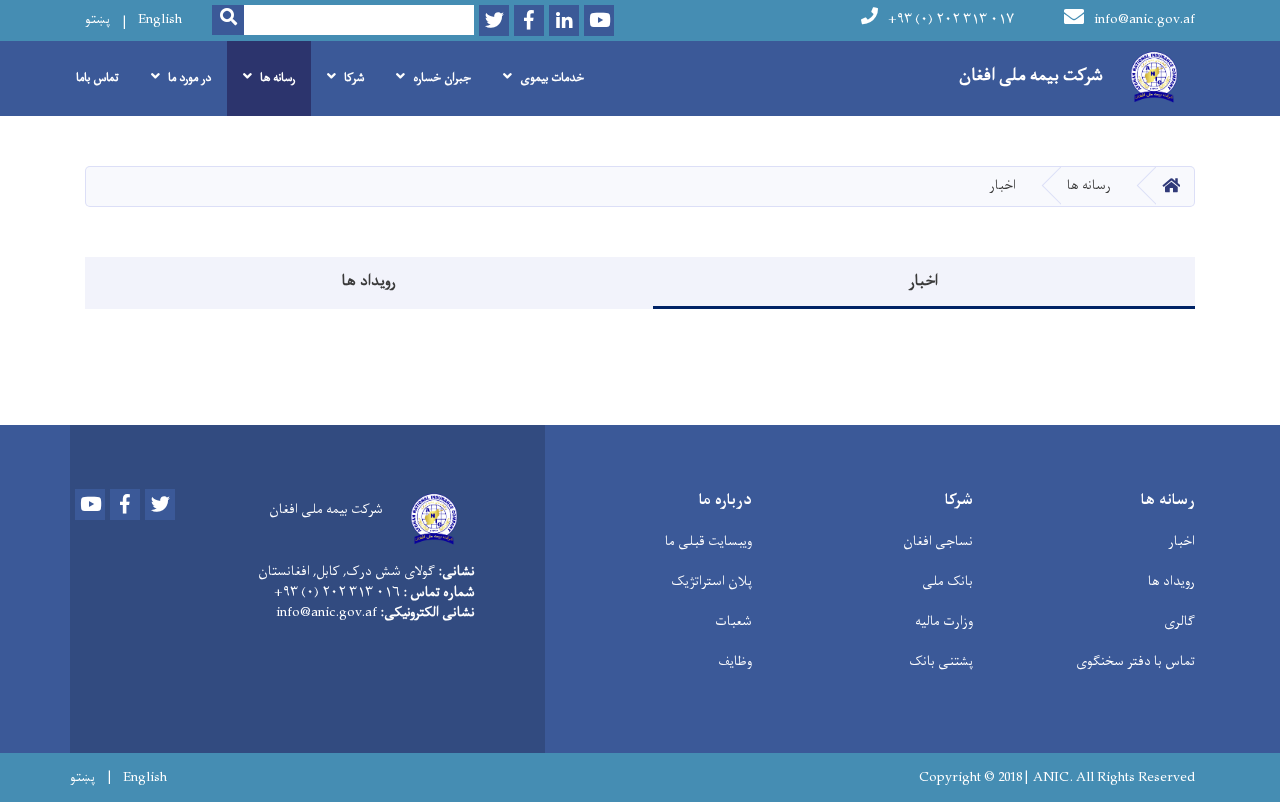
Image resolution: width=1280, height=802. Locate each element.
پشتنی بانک (941, 661)
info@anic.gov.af (1144, 19)
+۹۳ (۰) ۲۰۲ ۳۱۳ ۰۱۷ (951, 19)
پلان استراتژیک (711, 581)
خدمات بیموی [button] (552, 78)
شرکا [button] (354, 78)
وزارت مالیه (944, 621)
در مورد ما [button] (189, 78)
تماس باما (97, 78)
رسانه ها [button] (277, 78)
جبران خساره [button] (442, 78)
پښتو (97, 19)
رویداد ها (369, 281)
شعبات (733, 621)
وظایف (735, 661)
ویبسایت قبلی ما (708, 541)
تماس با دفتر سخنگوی (1135, 661)
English (160, 19)
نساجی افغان (938, 541)
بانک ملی (947, 581)
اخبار (923, 281)
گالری (1179, 621)
